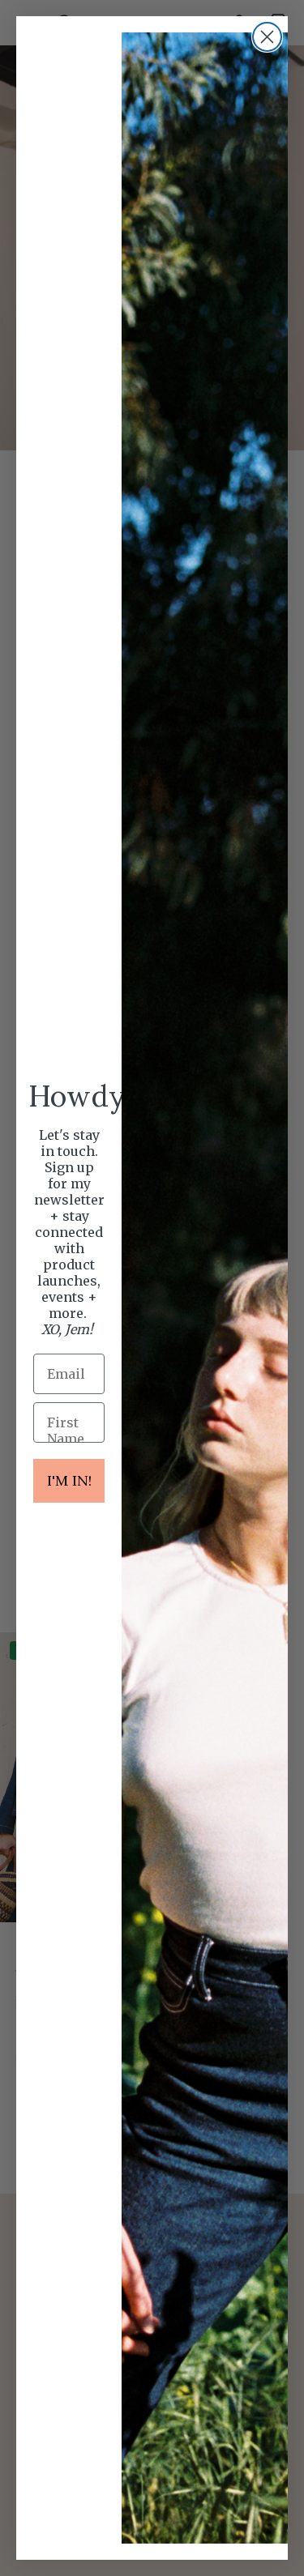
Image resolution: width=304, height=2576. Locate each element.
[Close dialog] (267, 37)
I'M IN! (69, 1480)
